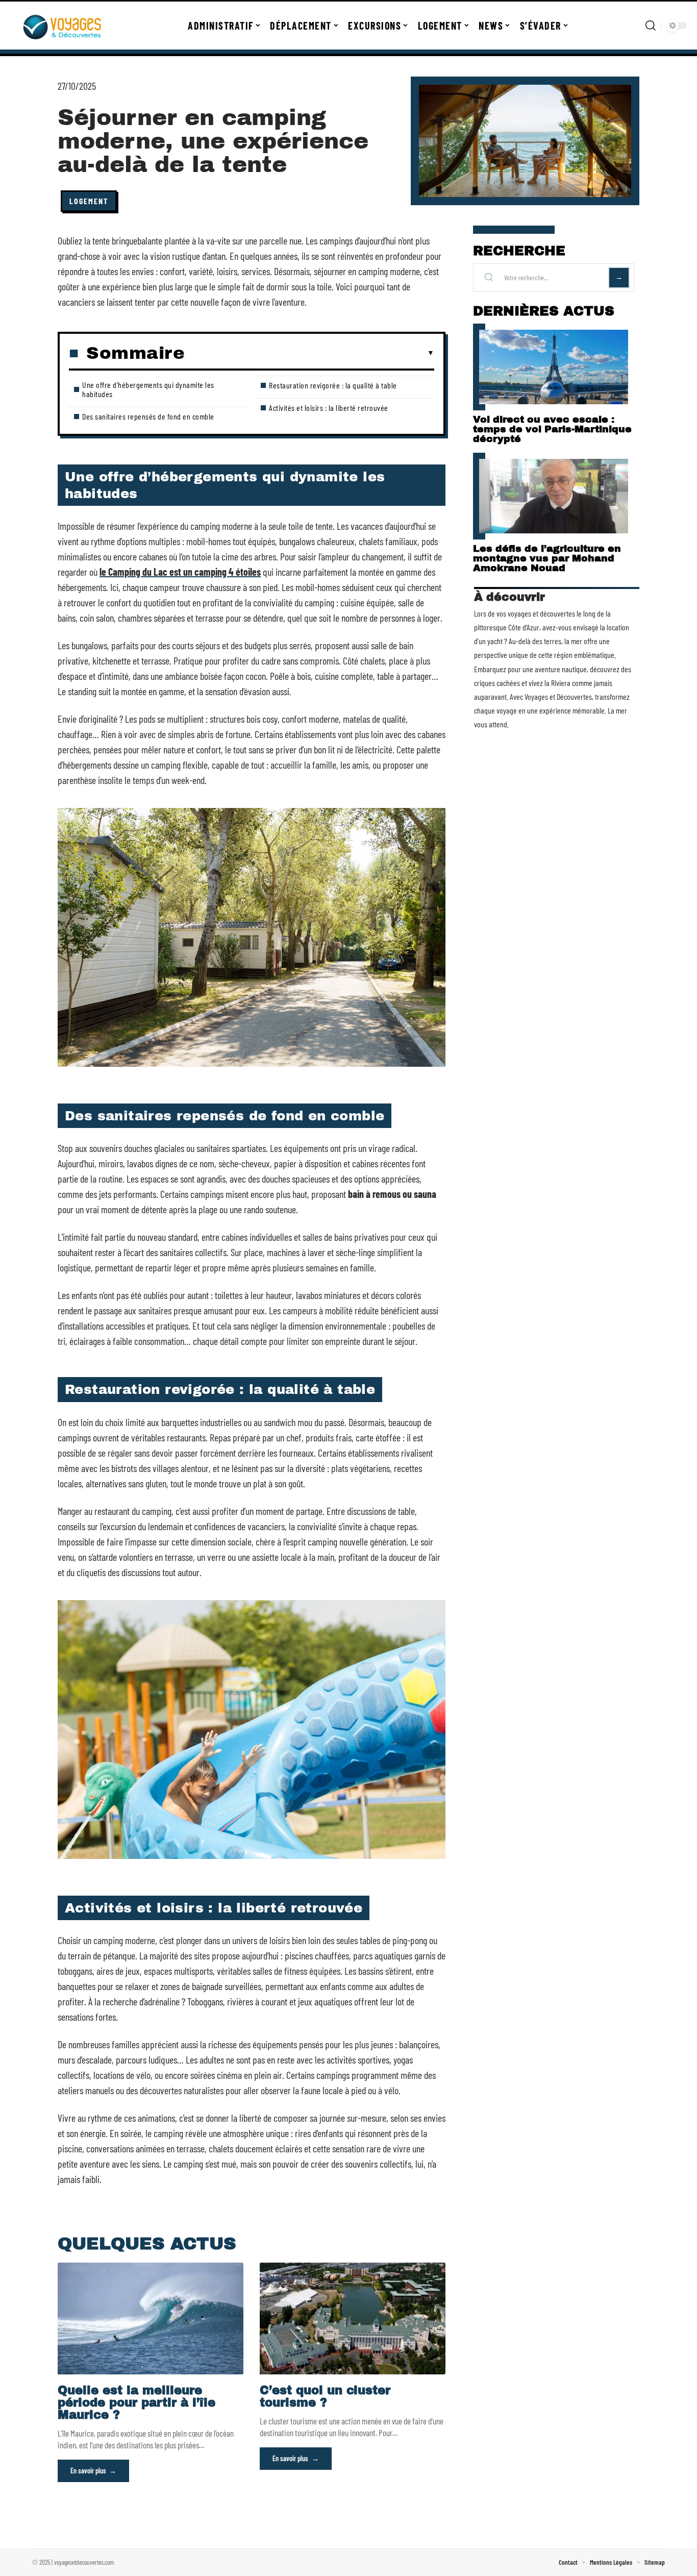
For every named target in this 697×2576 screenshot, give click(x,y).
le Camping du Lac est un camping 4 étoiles (180, 572)
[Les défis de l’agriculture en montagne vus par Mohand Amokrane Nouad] (554, 496)
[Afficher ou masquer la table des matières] (309, 353)
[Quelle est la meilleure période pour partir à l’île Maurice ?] (151, 2318)
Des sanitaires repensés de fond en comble (148, 416)
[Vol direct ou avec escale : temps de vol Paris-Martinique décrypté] (554, 367)
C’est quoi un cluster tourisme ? (325, 2397)
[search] (651, 26)
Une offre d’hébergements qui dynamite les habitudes (148, 389)
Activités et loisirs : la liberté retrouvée (329, 408)
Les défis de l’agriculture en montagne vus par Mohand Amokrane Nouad (547, 558)
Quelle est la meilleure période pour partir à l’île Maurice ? (136, 2403)
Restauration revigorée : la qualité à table (333, 385)
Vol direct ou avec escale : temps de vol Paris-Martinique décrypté (552, 429)
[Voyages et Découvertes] (62, 26)
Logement (89, 201)
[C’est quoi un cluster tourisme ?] (353, 2318)
